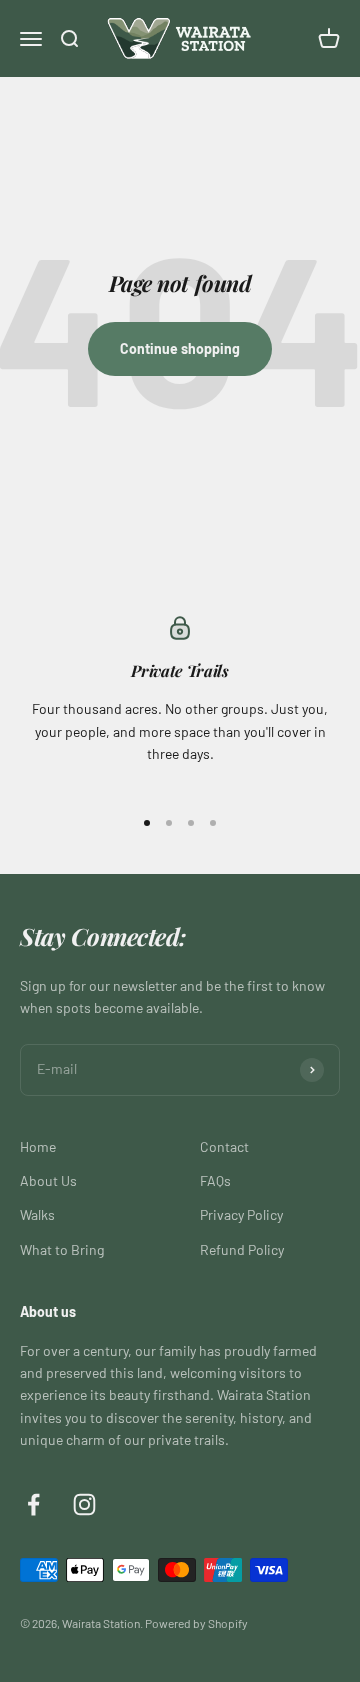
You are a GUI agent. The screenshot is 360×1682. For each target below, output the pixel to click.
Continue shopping (180, 348)
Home (38, 1146)
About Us (48, 1180)
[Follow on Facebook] (33, 1504)
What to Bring (62, 1249)
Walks (37, 1214)
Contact (224, 1146)
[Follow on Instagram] (84, 1504)
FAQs (215, 1180)
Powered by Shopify (196, 1623)
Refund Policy (242, 1249)
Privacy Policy (241, 1214)
